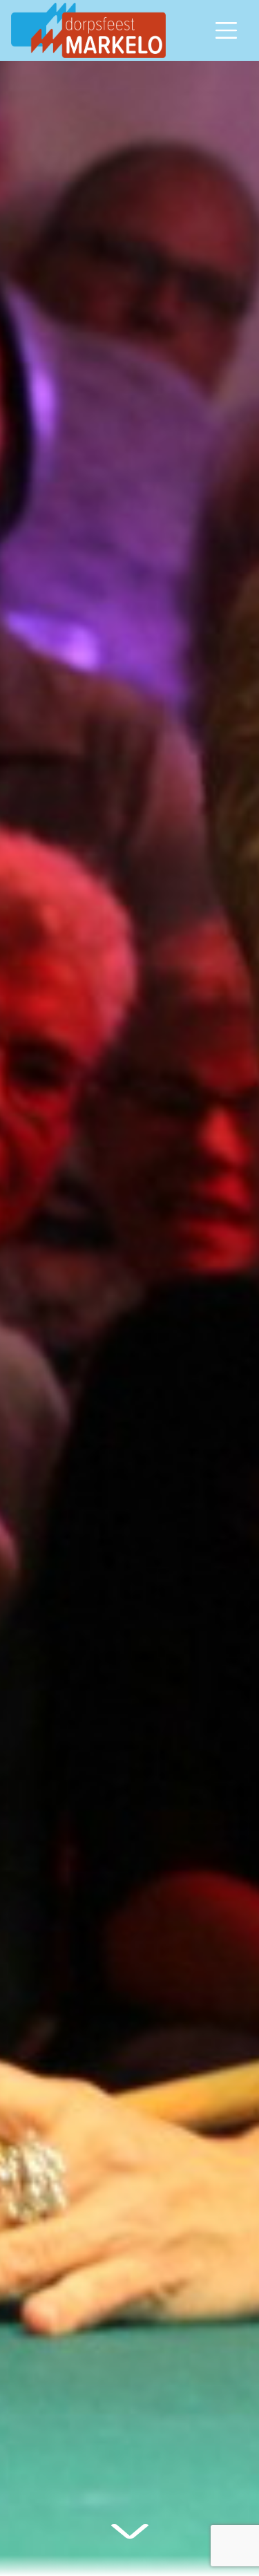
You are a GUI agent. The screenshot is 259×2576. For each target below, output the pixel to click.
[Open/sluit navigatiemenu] (227, 30)
